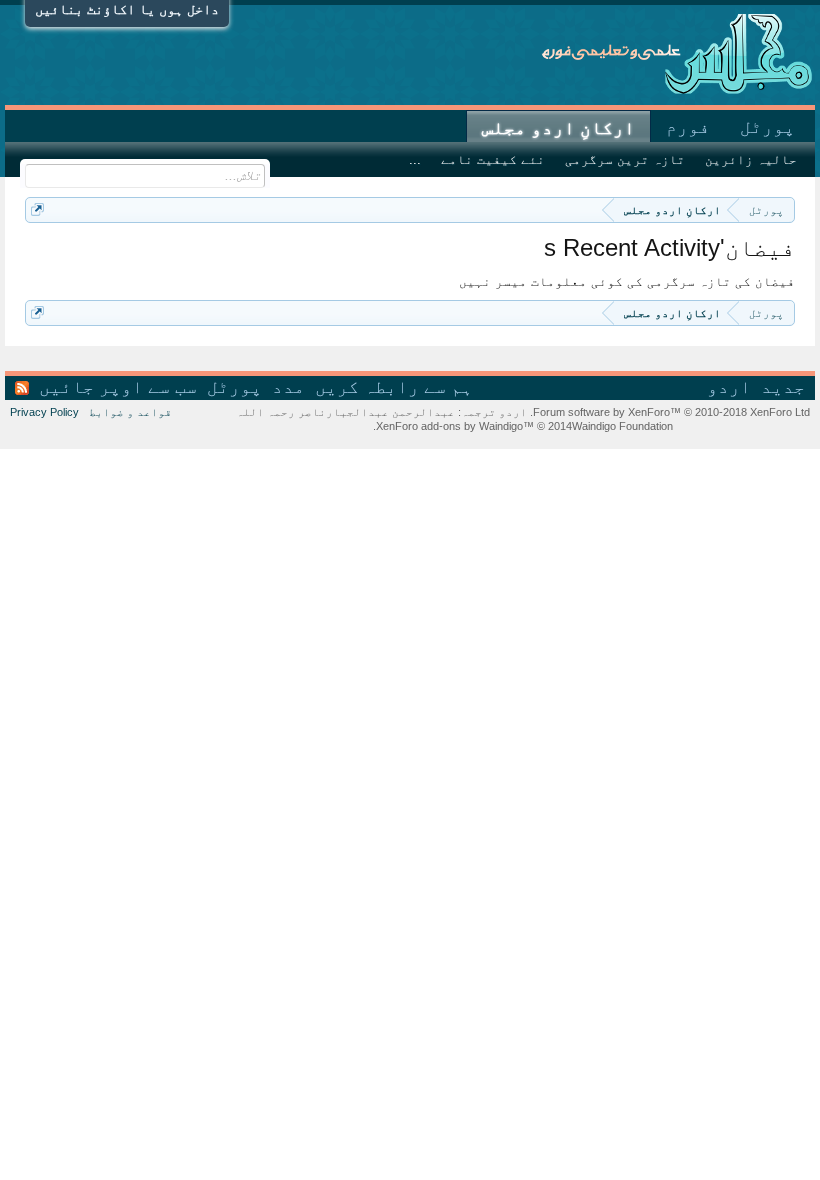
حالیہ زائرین (751, 159)
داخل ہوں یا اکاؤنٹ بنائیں (127, 9)
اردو (729, 387)
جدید (783, 387)
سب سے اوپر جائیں (118, 387)
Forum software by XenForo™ (670, 412)
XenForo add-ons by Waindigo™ (455, 426)
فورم (688, 127)
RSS (22, 388)
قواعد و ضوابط (130, 412)
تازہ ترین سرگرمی (625, 159)
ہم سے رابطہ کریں (394, 387)
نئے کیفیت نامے (493, 159)
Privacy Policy (44, 412)
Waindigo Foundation (622, 426)
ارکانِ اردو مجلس (558, 128)
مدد (288, 387)
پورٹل (767, 127)
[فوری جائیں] (37, 209)
